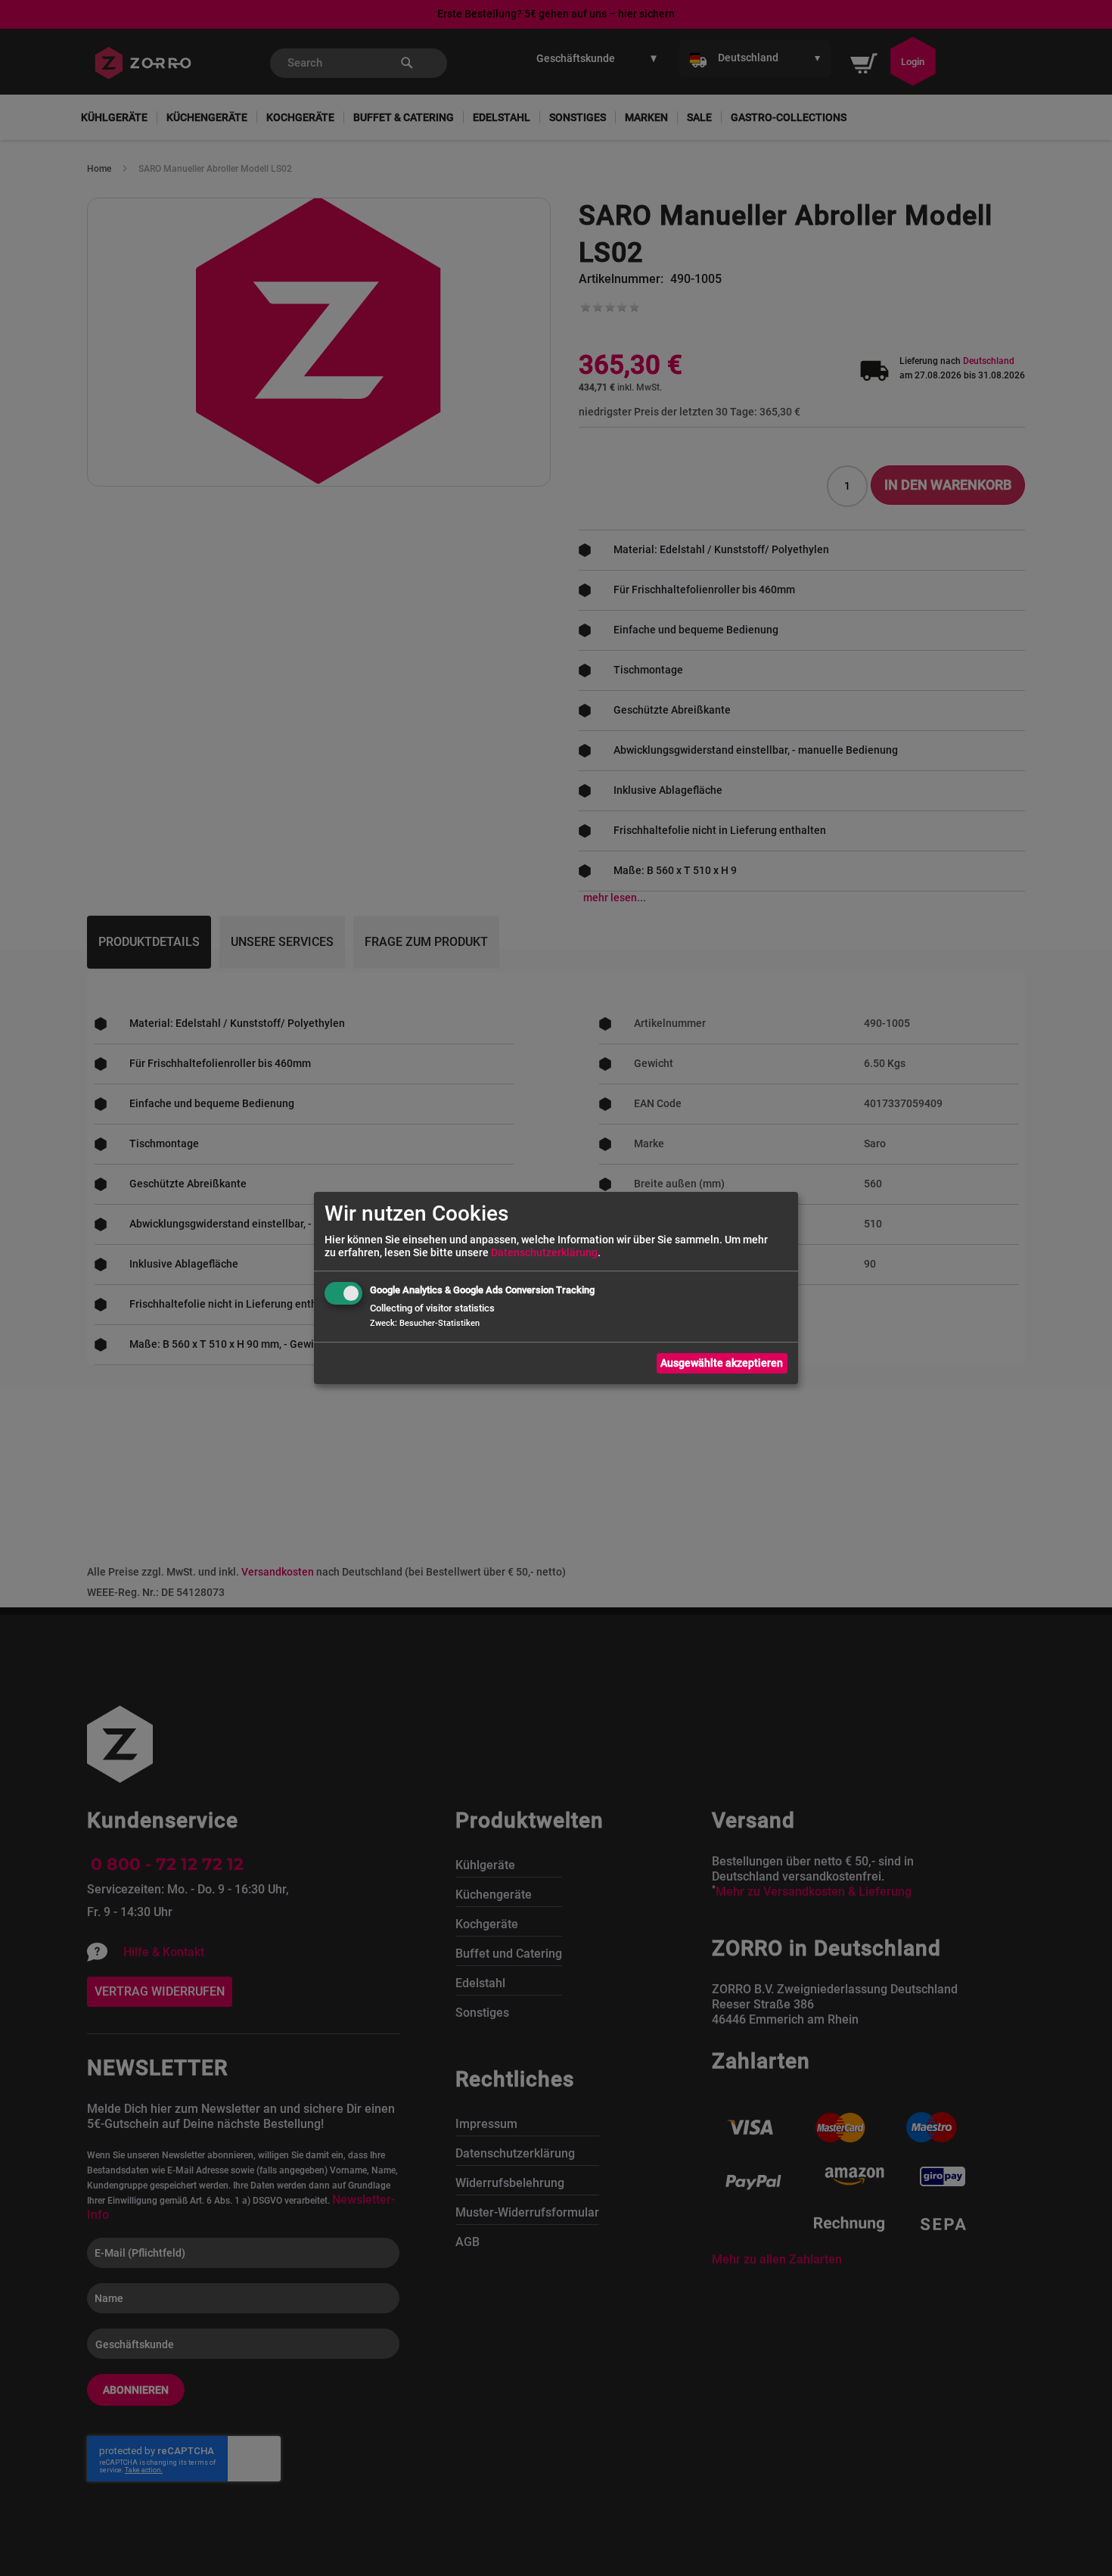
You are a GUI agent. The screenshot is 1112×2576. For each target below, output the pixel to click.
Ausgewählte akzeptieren (722, 1363)
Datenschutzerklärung (544, 1252)
